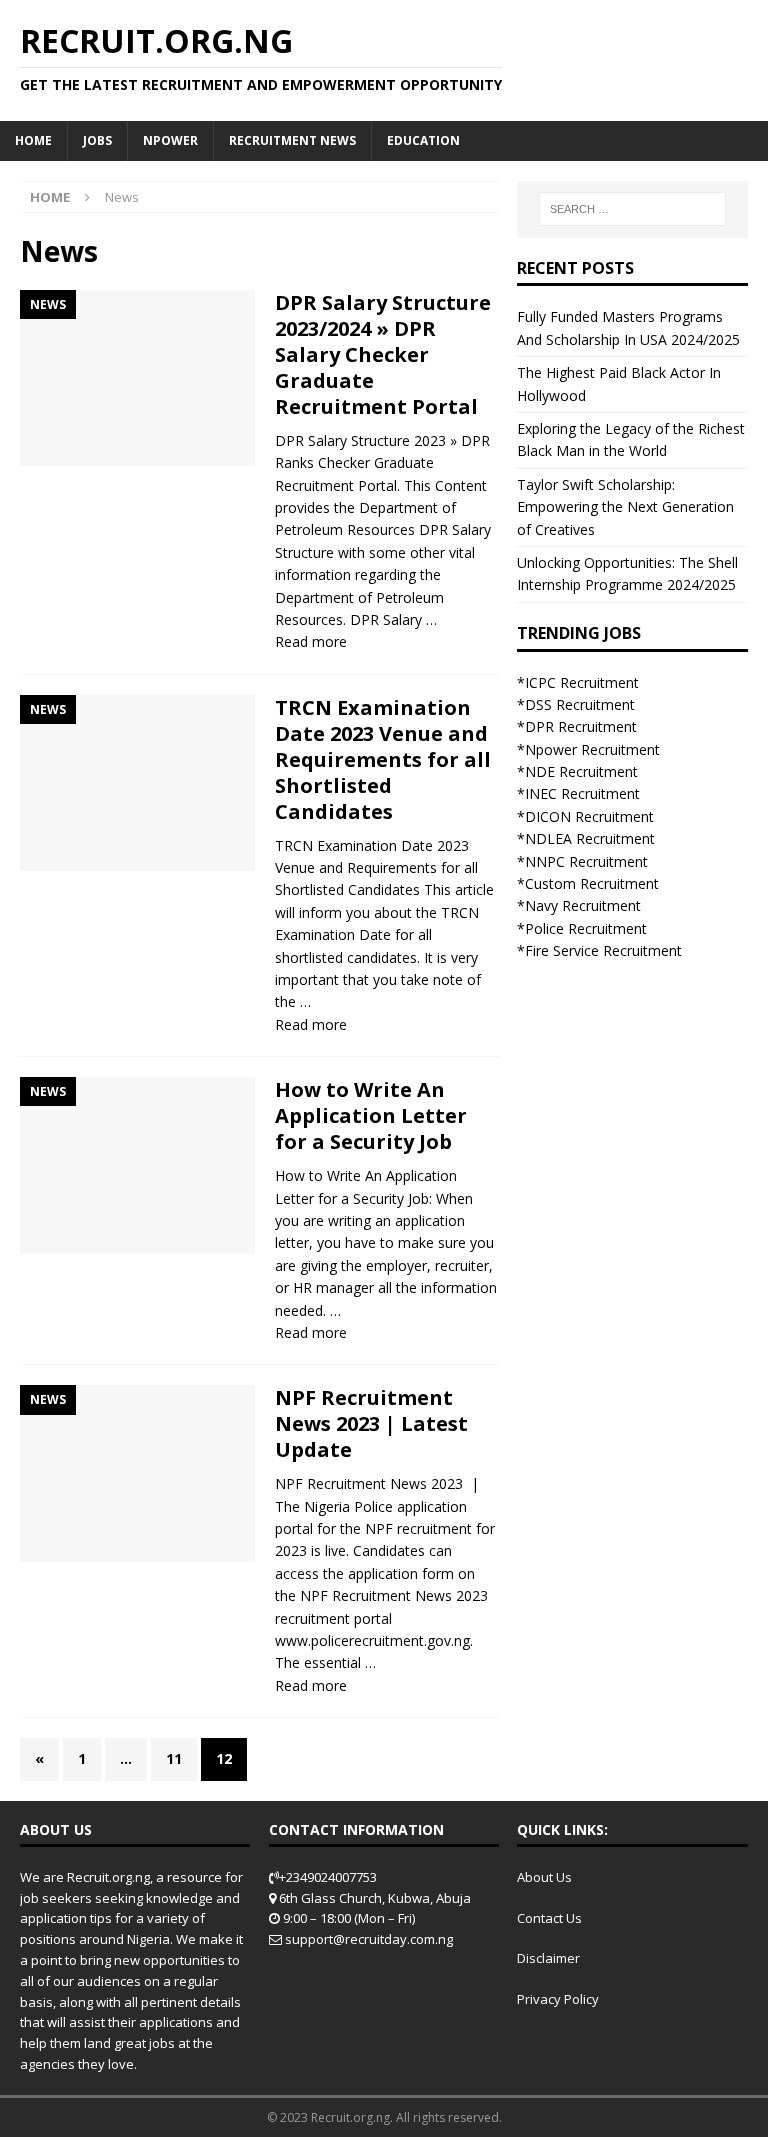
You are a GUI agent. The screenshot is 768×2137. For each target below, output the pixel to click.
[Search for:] (632, 209)
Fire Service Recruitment (603, 950)
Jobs (97, 140)
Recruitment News (292, 140)
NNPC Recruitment (586, 861)
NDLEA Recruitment (590, 838)
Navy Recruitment (583, 905)
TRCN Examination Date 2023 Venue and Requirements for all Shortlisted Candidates (383, 759)
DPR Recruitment (581, 726)
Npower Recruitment (592, 749)
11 (174, 1758)
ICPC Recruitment (582, 682)
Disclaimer (548, 1958)
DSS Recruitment (580, 704)
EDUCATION (423, 140)
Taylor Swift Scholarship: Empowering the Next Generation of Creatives (625, 507)
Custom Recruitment (592, 883)
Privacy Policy (558, 1999)
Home (33, 140)
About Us (544, 1877)
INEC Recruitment (582, 793)
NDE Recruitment (581, 771)
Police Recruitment (586, 928)
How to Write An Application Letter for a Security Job (371, 1115)
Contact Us (549, 1918)
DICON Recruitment (589, 816)
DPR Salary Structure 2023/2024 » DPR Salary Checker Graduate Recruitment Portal (383, 354)
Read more (311, 641)
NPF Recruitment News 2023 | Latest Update (371, 1423)
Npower (170, 140)
